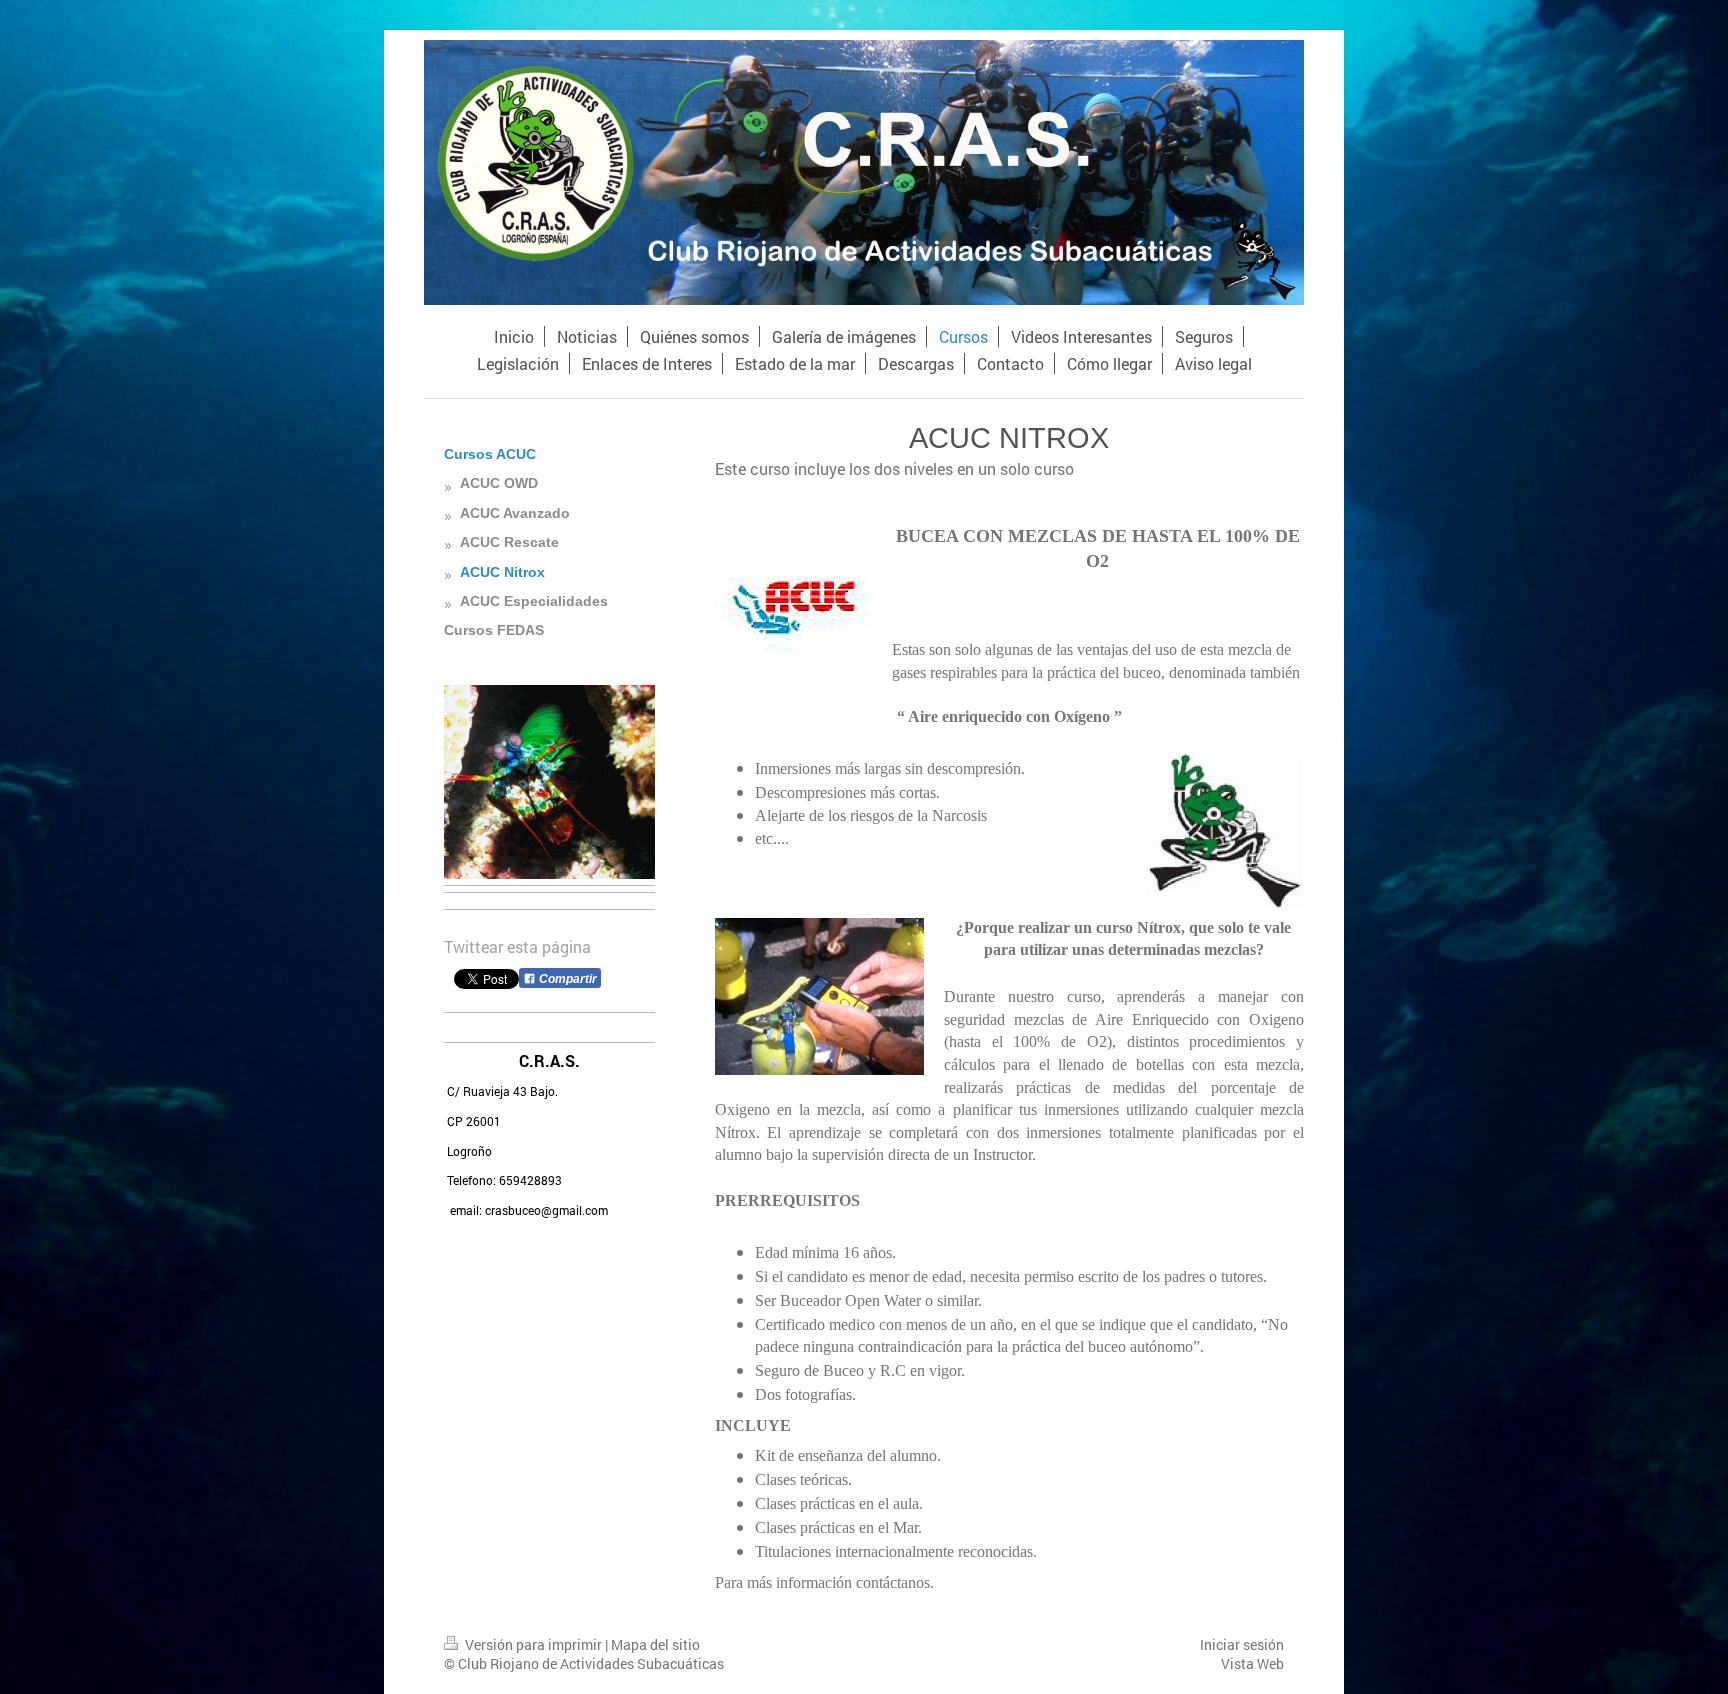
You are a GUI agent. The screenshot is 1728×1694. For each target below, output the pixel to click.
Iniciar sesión (1242, 1644)
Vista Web (1252, 1663)
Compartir (566, 979)
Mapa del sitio (655, 1644)
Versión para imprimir (533, 1644)
